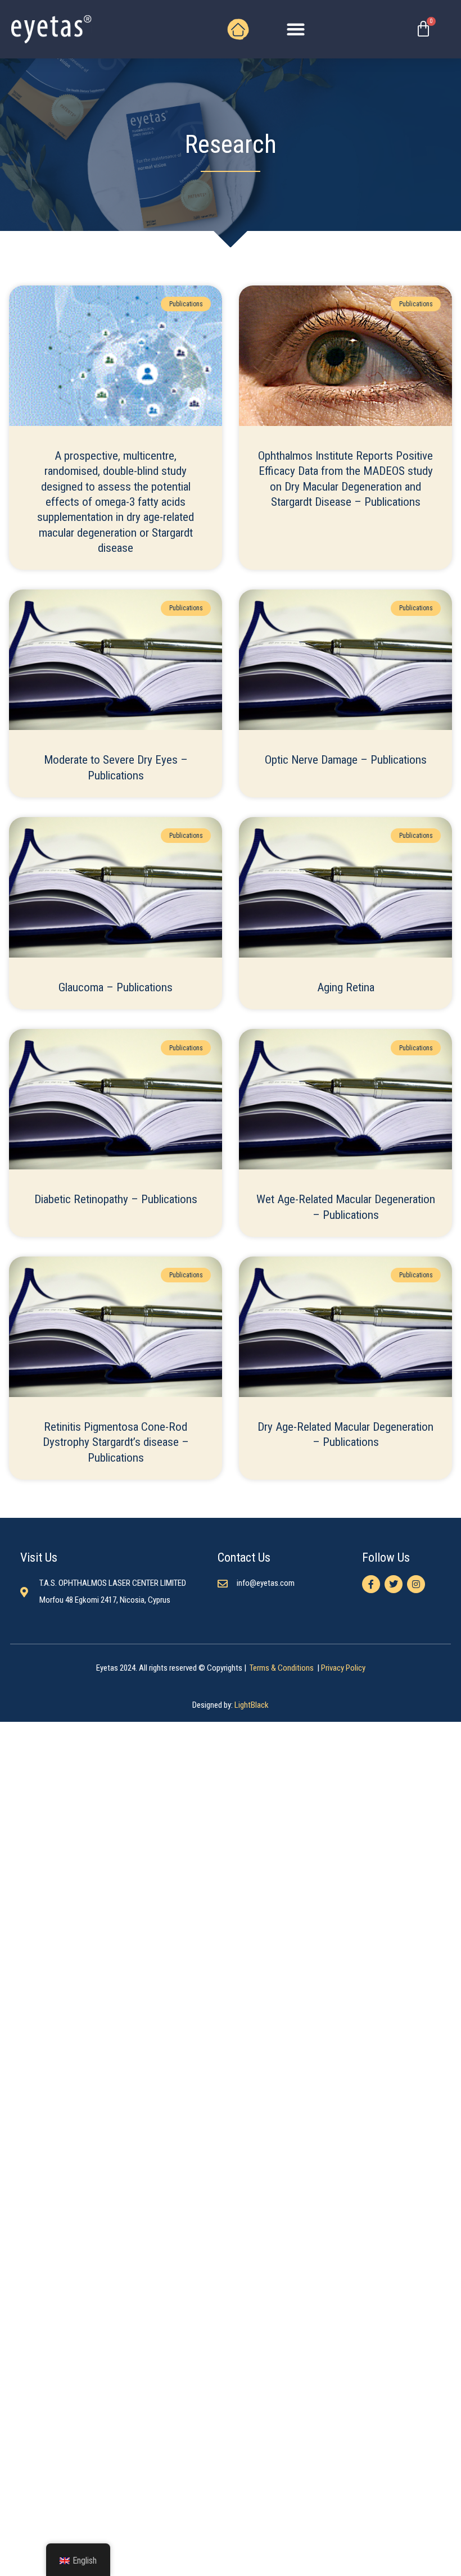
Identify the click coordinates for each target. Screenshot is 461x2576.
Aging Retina (346, 987)
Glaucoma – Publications (116, 987)
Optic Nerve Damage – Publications (346, 760)
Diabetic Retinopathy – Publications (116, 1199)
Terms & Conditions (283, 1668)
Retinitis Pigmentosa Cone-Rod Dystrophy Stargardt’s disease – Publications (116, 1442)
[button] (296, 30)
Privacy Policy (343, 1668)
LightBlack (252, 1705)
